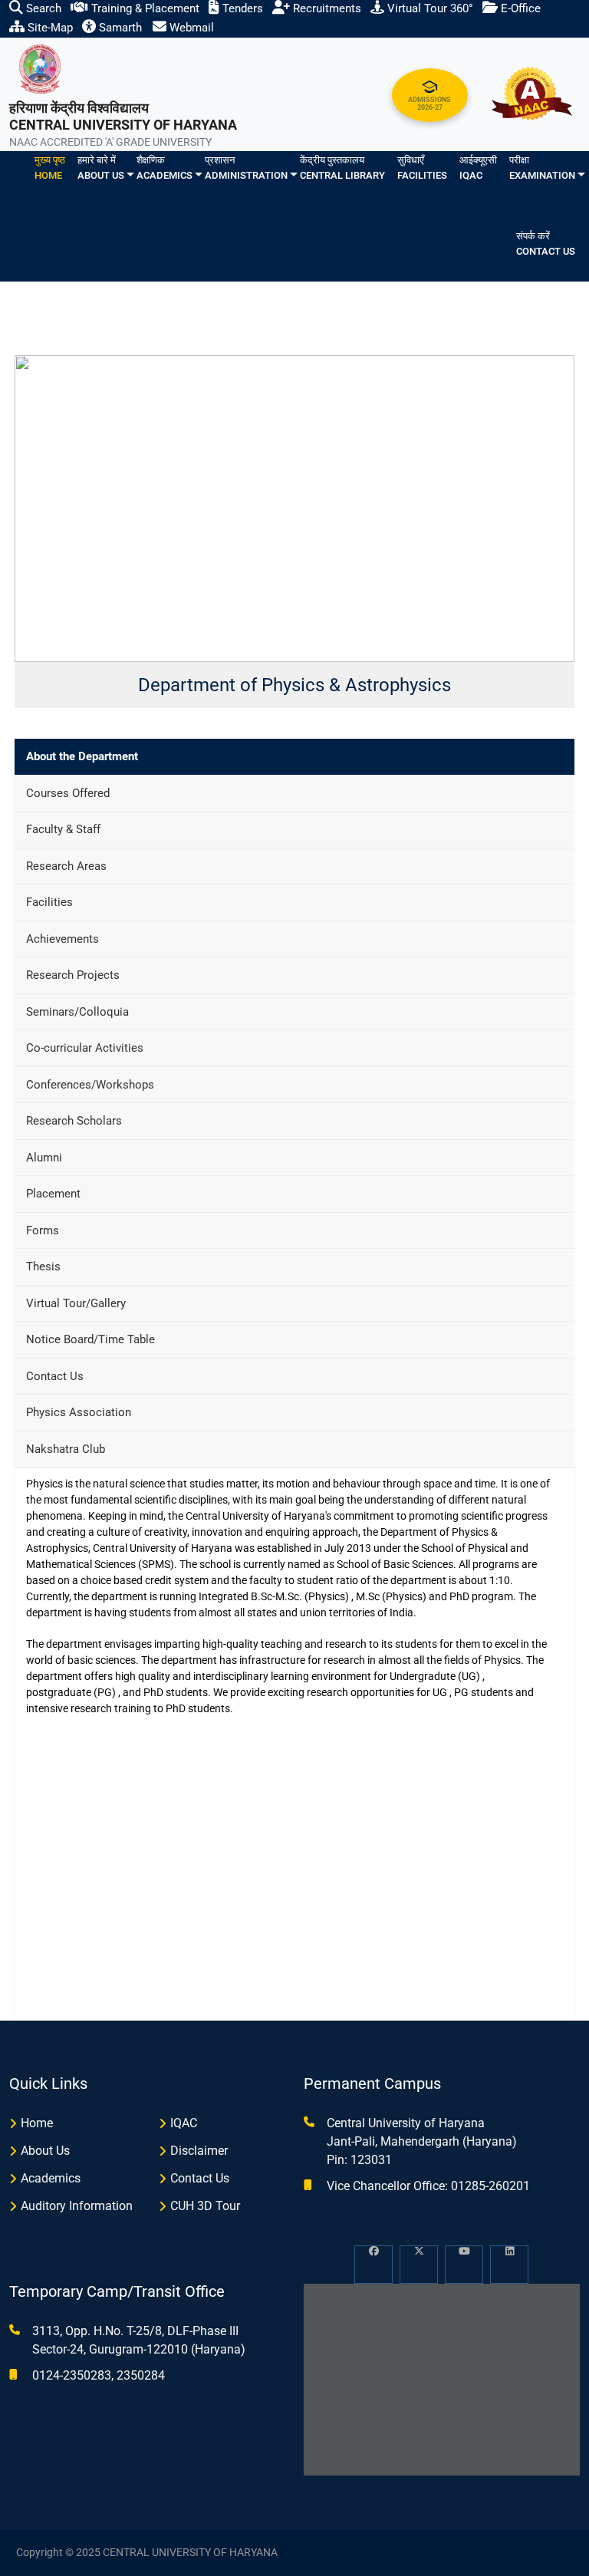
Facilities (49, 902)
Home (37, 2123)
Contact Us (55, 1376)
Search (42, 8)
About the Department (82, 756)
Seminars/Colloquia (77, 1012)
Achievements (63, 939)
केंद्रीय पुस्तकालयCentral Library (342, 168)
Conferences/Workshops (90, 1085)
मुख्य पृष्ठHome (50, 168)
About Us (45, 2151)
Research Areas (66, 866)
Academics (51, 2178)
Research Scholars (74, 1121)
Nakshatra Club (66, 1449)
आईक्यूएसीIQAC (478, 168)
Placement (53, 1194)
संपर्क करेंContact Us (546, 244)
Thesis (43, 1267)
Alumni (44, 1158)
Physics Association (79, 1412)
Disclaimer (199, 2151)
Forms (43, 1230)
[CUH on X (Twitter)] (419, 2265)
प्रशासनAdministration (246, 168)
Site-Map (49, 28)
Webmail (190, 28)
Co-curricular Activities (85, 1048)
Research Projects (73, 975)
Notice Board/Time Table (90, 1339)
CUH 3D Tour (205, 2206)
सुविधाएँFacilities (422, 168)
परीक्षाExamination (542, 168)
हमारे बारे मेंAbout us (101, 168)
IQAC (184, 2123)
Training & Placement (144, 8)
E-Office (519, 8)
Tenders (241, 8)
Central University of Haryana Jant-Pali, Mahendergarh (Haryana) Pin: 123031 (422, 2141)
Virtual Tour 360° (429, 8)
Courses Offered (68, 793)
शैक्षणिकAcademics (165, 168)
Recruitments (326, 8)
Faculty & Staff (63, 829)
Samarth (119, 28)
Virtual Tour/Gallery (76, 1303)
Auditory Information (77, 2206)
